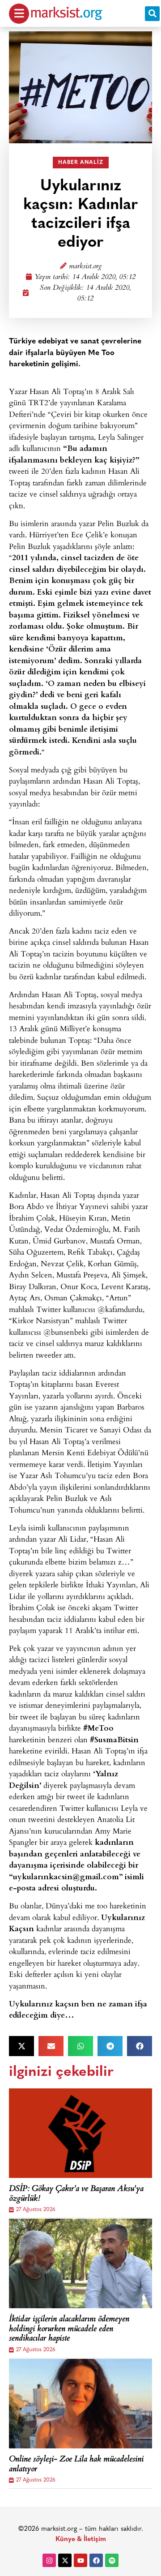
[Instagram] (49, 2560)
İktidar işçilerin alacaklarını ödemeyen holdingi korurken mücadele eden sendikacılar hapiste (69, 2330)
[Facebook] (96, 2560)
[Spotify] (112, 2560)
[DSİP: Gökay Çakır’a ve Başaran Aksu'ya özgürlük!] (80, 2133)
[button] (152, 14)
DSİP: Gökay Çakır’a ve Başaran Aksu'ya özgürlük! (76, 2194)
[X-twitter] (65, 2560)
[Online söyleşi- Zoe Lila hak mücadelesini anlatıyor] (80, 2404)
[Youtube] (80, 2560)
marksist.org (85, 267)
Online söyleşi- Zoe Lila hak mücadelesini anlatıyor (76, 2465)
